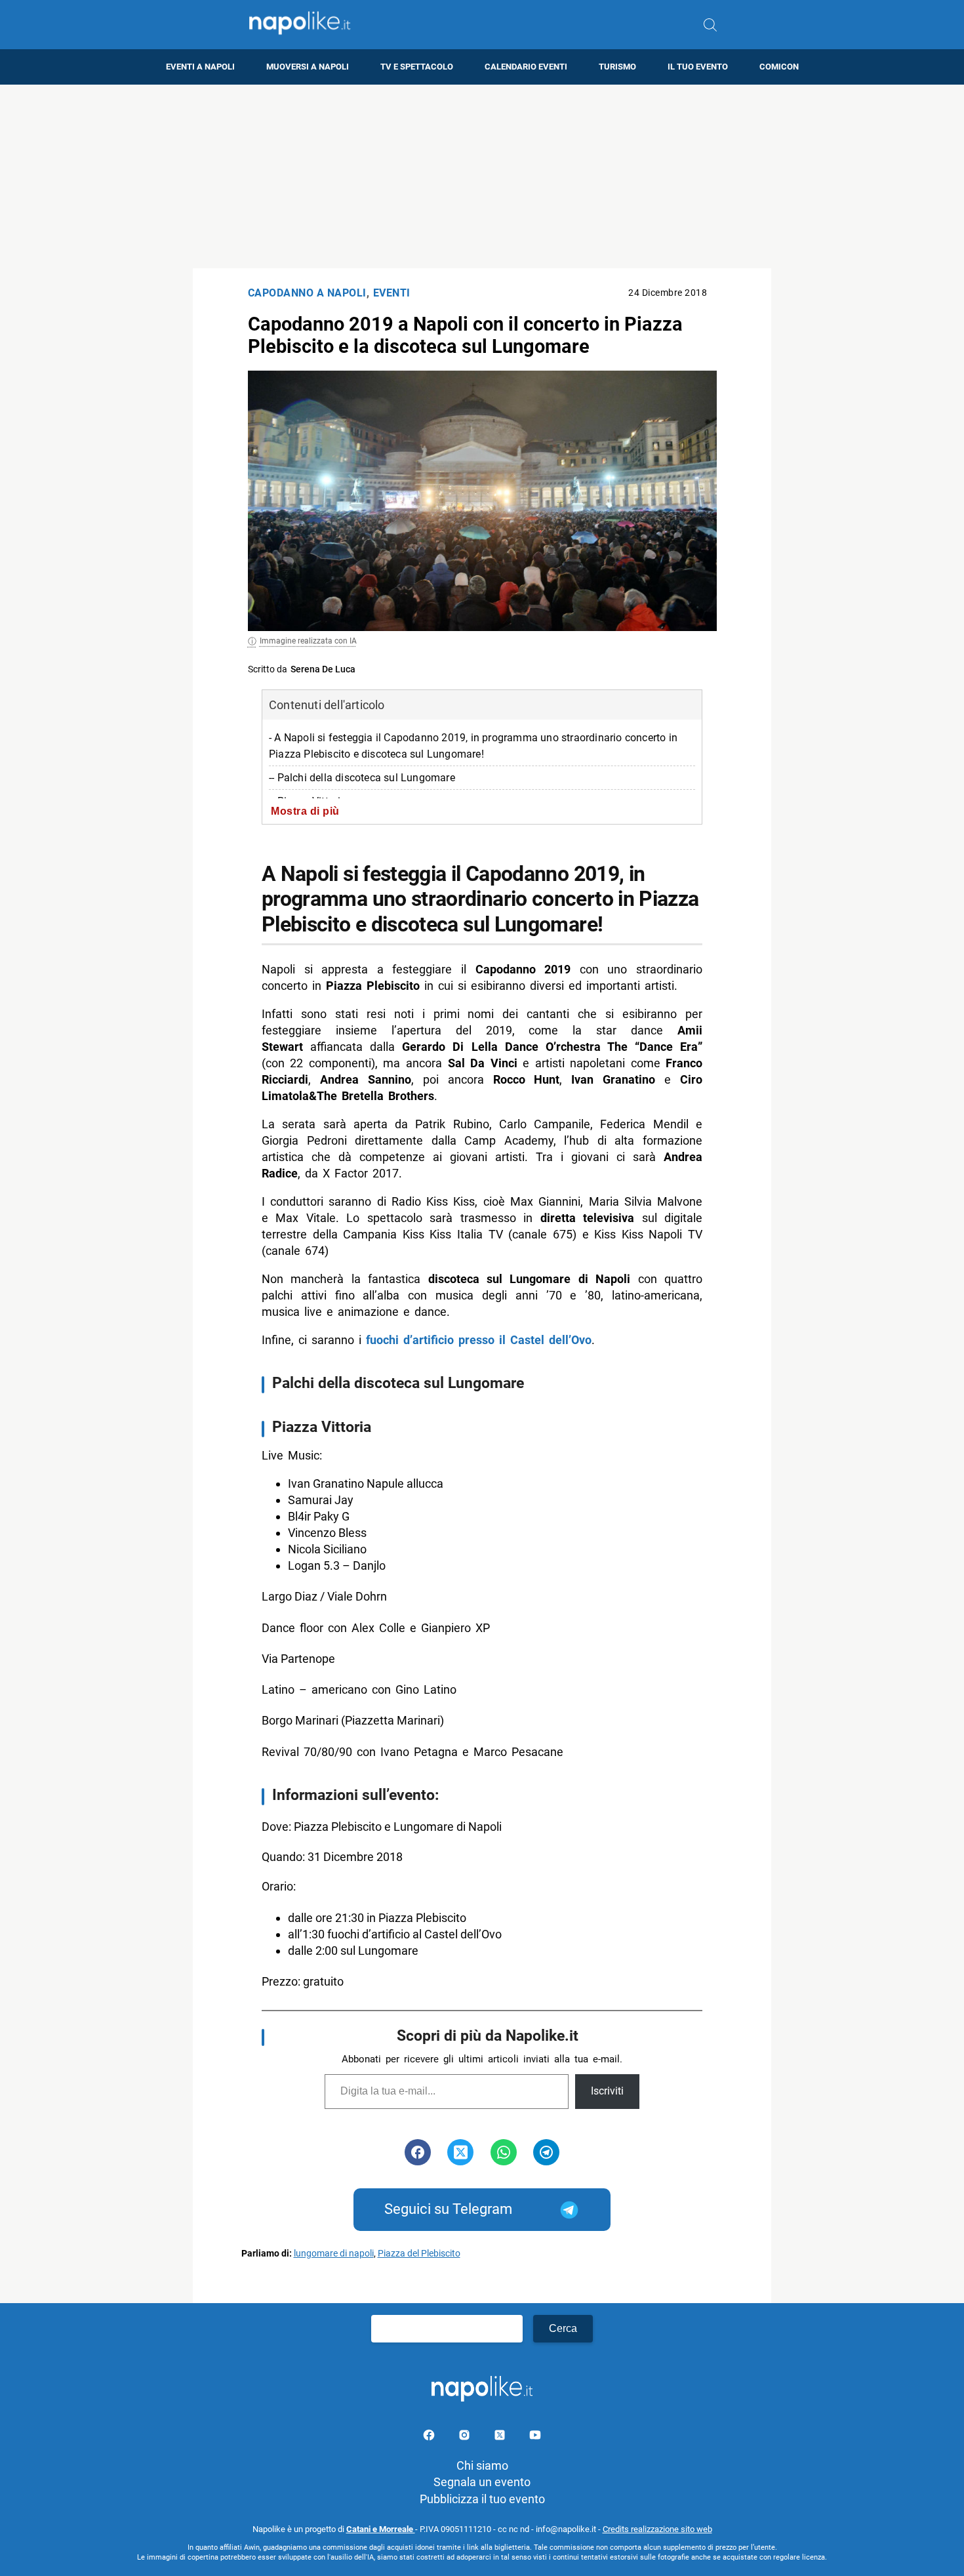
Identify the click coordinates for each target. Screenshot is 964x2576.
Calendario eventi (526, 67)
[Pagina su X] (501, 2437)
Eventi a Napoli (200, 67)
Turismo (617, 67)
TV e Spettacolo (417, 67)
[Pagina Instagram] (466, 2437)
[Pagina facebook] (430, 2437)
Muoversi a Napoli (308, 67)
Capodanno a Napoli (307, 293)
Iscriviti (607, 2091)
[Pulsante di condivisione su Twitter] (460, 2152)
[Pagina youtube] (535, 2437)
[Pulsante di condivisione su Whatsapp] (504, 2152)
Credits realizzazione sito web (657, 2529)
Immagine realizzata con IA (308, 641)
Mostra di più (305, 811)
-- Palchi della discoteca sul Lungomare (362, 778)
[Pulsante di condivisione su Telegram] (546, 2152)
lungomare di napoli (334, 2254)
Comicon (779, 67)
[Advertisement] (482, 176)
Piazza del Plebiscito (419, 2254)
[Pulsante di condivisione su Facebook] (418, 2152)
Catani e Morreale (381, 2529)
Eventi (392, 293)
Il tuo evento (698, 67)
